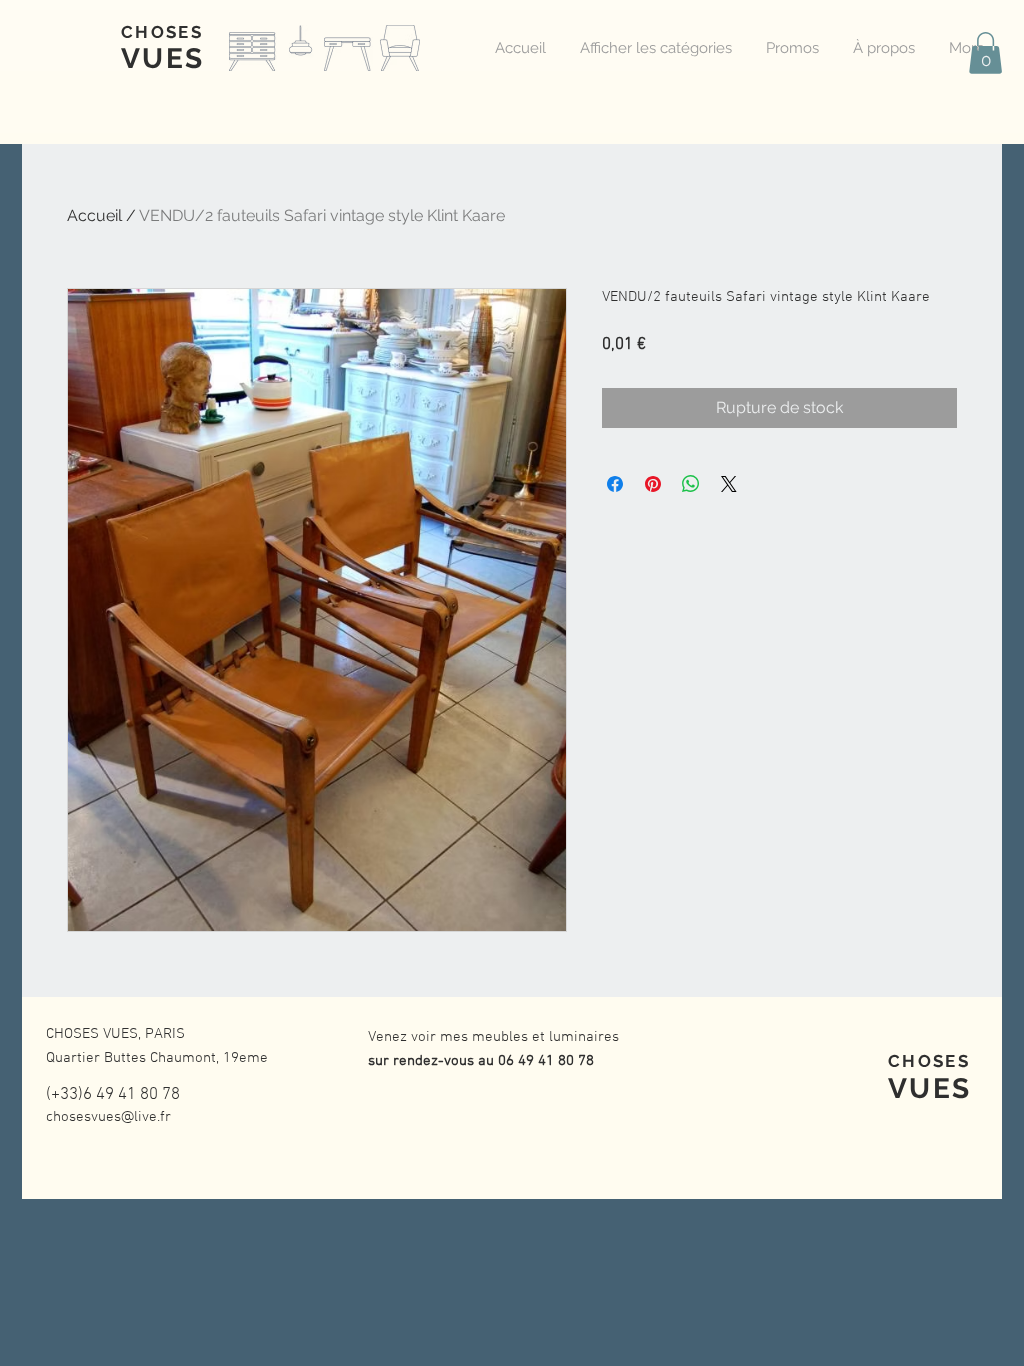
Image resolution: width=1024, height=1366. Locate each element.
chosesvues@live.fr (108, 1117)
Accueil (94, 215)
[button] (985, 53)
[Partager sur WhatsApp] (691, 484)
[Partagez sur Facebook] (615, 484)
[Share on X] (729, 484)
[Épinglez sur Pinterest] (653, 484)
